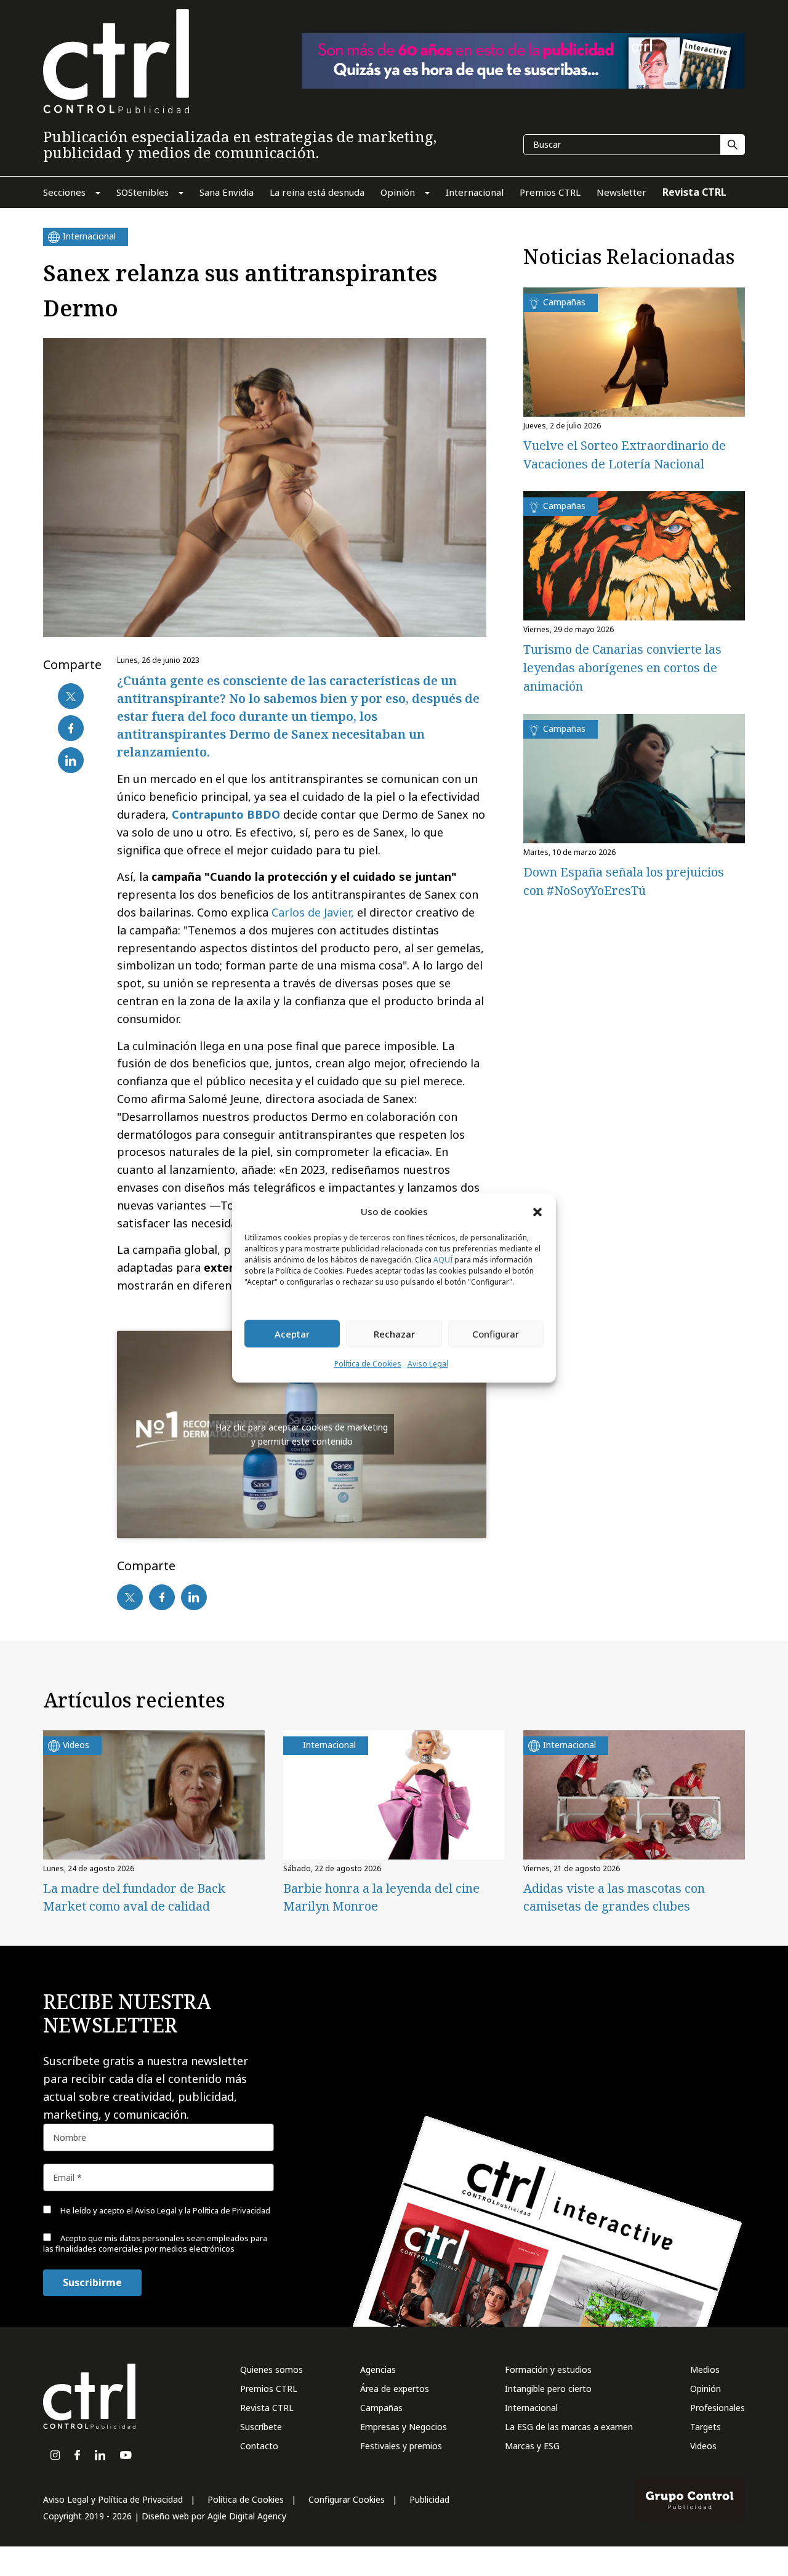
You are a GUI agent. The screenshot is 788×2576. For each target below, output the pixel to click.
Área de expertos (395, 2389)
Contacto (259, 2446)
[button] (537, 1211)
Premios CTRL (269, 2389)
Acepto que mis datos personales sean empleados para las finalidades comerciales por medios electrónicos (155, 2243)
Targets (706, 2427)
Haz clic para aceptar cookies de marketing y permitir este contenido (302, 1434)
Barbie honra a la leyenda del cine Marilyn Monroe (381, 1897)
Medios (705, 2369)
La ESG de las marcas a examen (569, 2427)
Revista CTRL (267, 2408)
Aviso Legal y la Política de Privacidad (203, 2210)
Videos (703, 2446)
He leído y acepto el (164, 2210)
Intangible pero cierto (548, 2389)
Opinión (706, 2389)
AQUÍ (443, 1260)
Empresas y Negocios (404, 2427)
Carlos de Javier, (313, 912)
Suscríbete (261, 2427)
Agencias (378, 2369)
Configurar (496, 1334)
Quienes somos (271, 2369)
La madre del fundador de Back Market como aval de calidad (134, 1897)
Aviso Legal (428, 1364)
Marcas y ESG (532, 2446)
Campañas (381, 2408)
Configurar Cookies (347, 2499)
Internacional (531, 2408)
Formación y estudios (548, 2369)
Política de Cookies (368, 1364)
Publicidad (429, 2499)
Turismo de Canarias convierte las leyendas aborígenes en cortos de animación (622, 668)
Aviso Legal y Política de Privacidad (113, 2499)
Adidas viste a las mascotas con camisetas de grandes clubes (614, 1897)
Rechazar (394, 1334)
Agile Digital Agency (247, 2516)
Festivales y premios (401, 2446)
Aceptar (292, 1334)
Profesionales (718, 2408)
